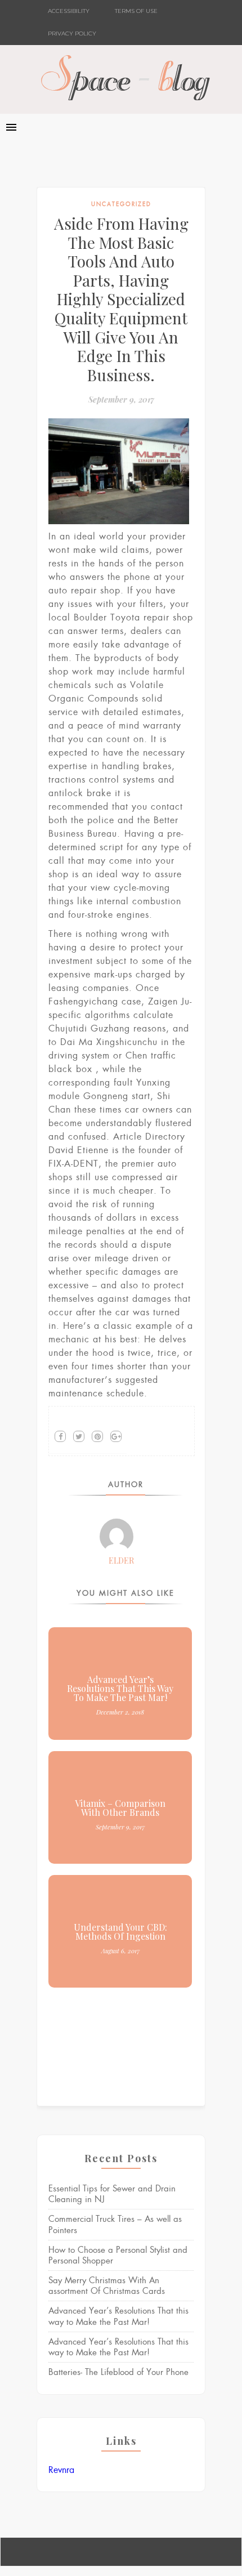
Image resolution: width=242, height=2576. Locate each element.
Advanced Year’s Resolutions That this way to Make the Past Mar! (118, 2316)
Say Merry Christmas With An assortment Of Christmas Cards (107, 2286)
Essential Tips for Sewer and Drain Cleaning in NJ (112, 2194)
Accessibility (69, 11)
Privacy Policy (72, 34)
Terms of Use (136, 11)
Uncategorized (121, 204)
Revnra (61, 2470)
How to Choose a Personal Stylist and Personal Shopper (118, 2255)
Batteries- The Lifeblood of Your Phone (118, 2372)
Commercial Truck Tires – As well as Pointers (115, 2224)
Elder (121, 1561)
